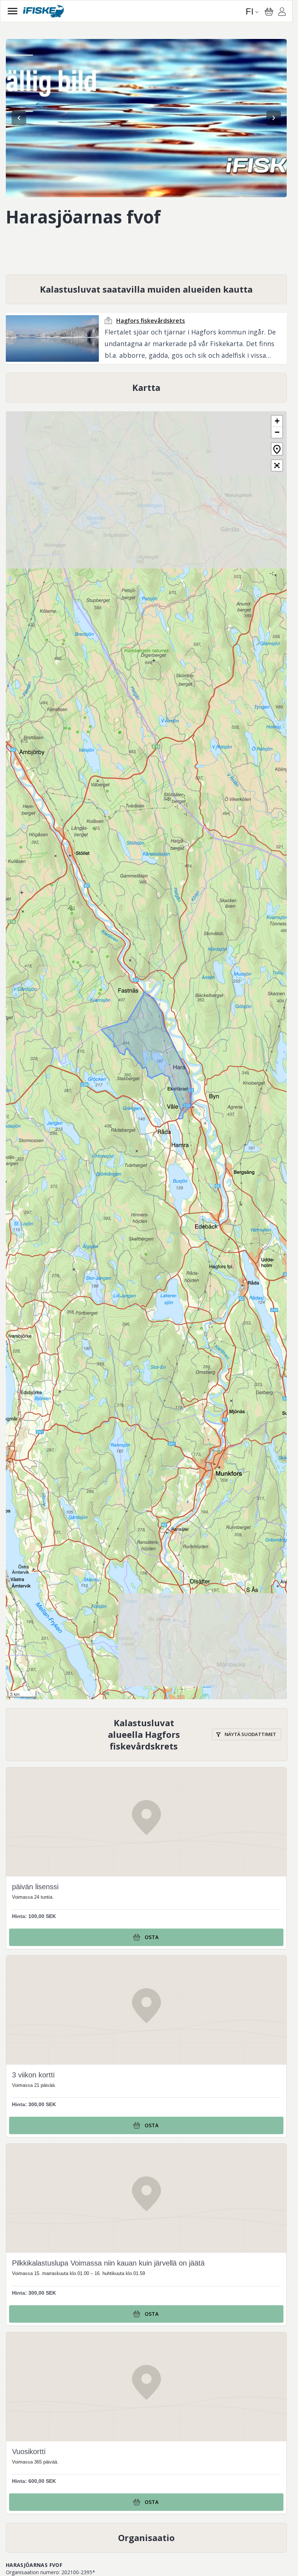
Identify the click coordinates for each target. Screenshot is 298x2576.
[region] (146, 118)
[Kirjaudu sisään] (282, 13)
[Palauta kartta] (277, 449)
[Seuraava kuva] (274, 118)
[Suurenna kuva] (146, 118)
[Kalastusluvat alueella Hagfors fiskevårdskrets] (147, 1735)
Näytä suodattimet (250, 1734)
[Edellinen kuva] (19, 118)
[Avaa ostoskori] (269, 12)
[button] (277, 421)
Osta (152, 1937)
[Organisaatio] (146, 2538)
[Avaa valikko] (13, 11)
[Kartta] (146, 388)
